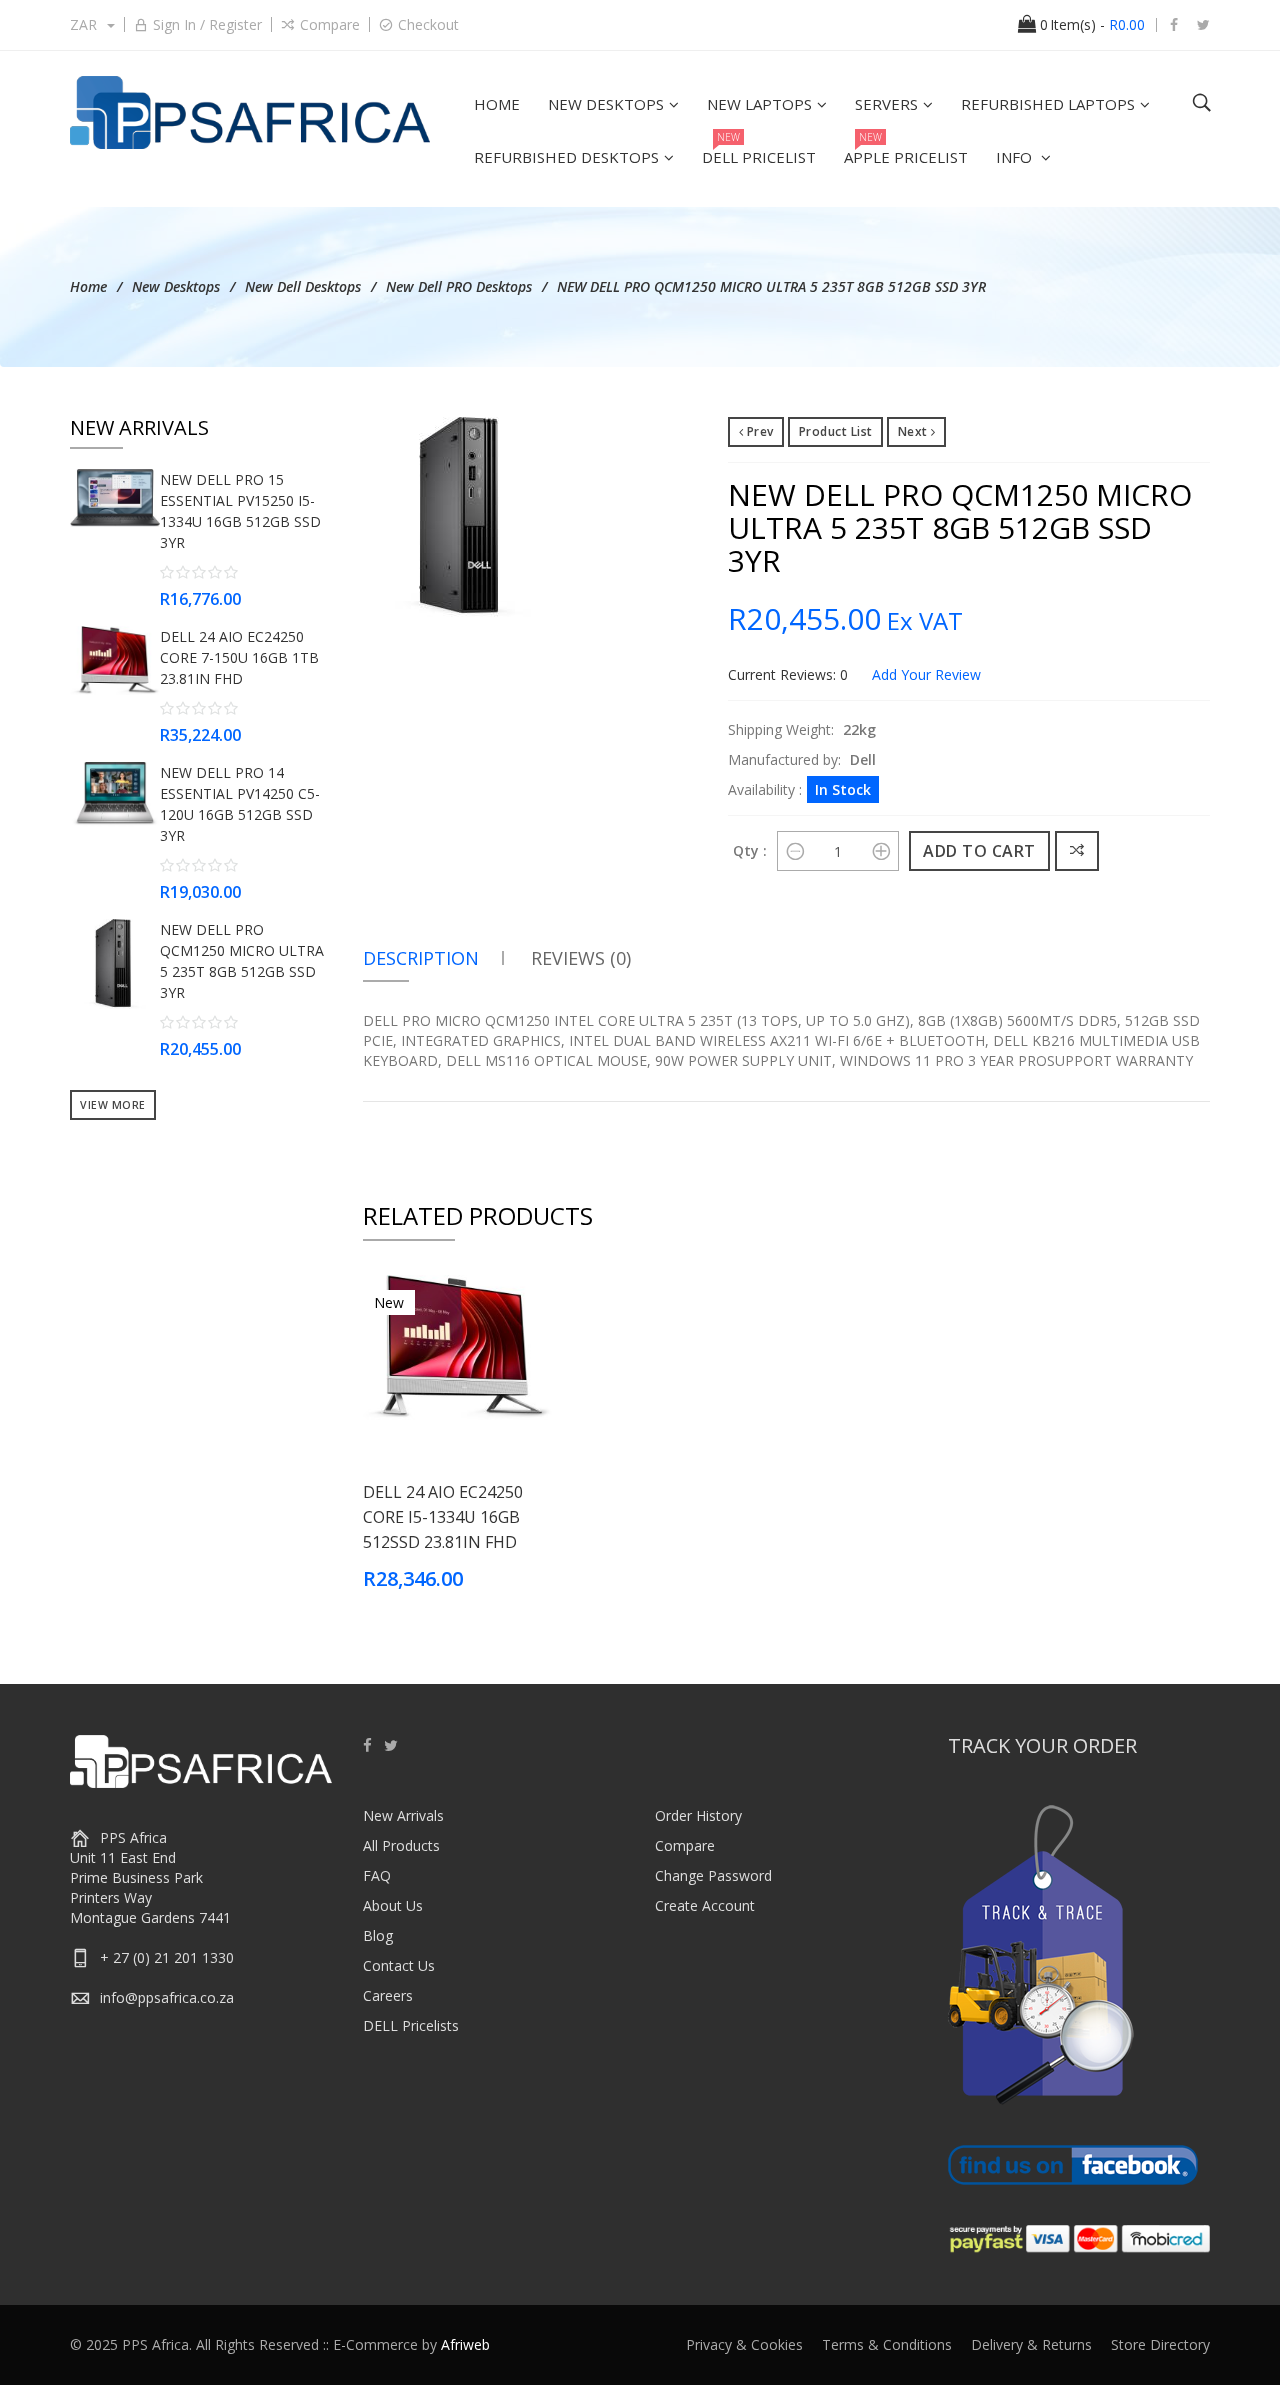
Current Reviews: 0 (788, 674)
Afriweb (465, 2344)
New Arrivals (403, 1815)
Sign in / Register (207, 24)
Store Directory (1160, 2344)
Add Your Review (926, 674)
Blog (378, 1935)
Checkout (428, 24)
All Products (401, 1845)
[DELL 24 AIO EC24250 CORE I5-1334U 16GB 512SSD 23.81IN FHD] (458, 1345)
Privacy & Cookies (744, 2344)
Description (421, 958)
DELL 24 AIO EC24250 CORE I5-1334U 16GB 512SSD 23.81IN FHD (443, 1517)
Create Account (705, 1905)
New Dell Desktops (303, 286)
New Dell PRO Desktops (459, 286)
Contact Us (399, 1965)
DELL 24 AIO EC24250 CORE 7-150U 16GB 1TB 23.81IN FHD (239, 657)
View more (113, 1105)
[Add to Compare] (1077, 851)
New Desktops (176, 286)
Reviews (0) (581, 958)
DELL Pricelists (411, 2025)
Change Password (713, 1875)
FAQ (377, 1875)
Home (88, 286)
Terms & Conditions (887, 2344)
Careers (388, 1995)
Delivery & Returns (1031, 2344)
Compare (330, 24)
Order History (698, 1815)
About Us (393, 1905)
